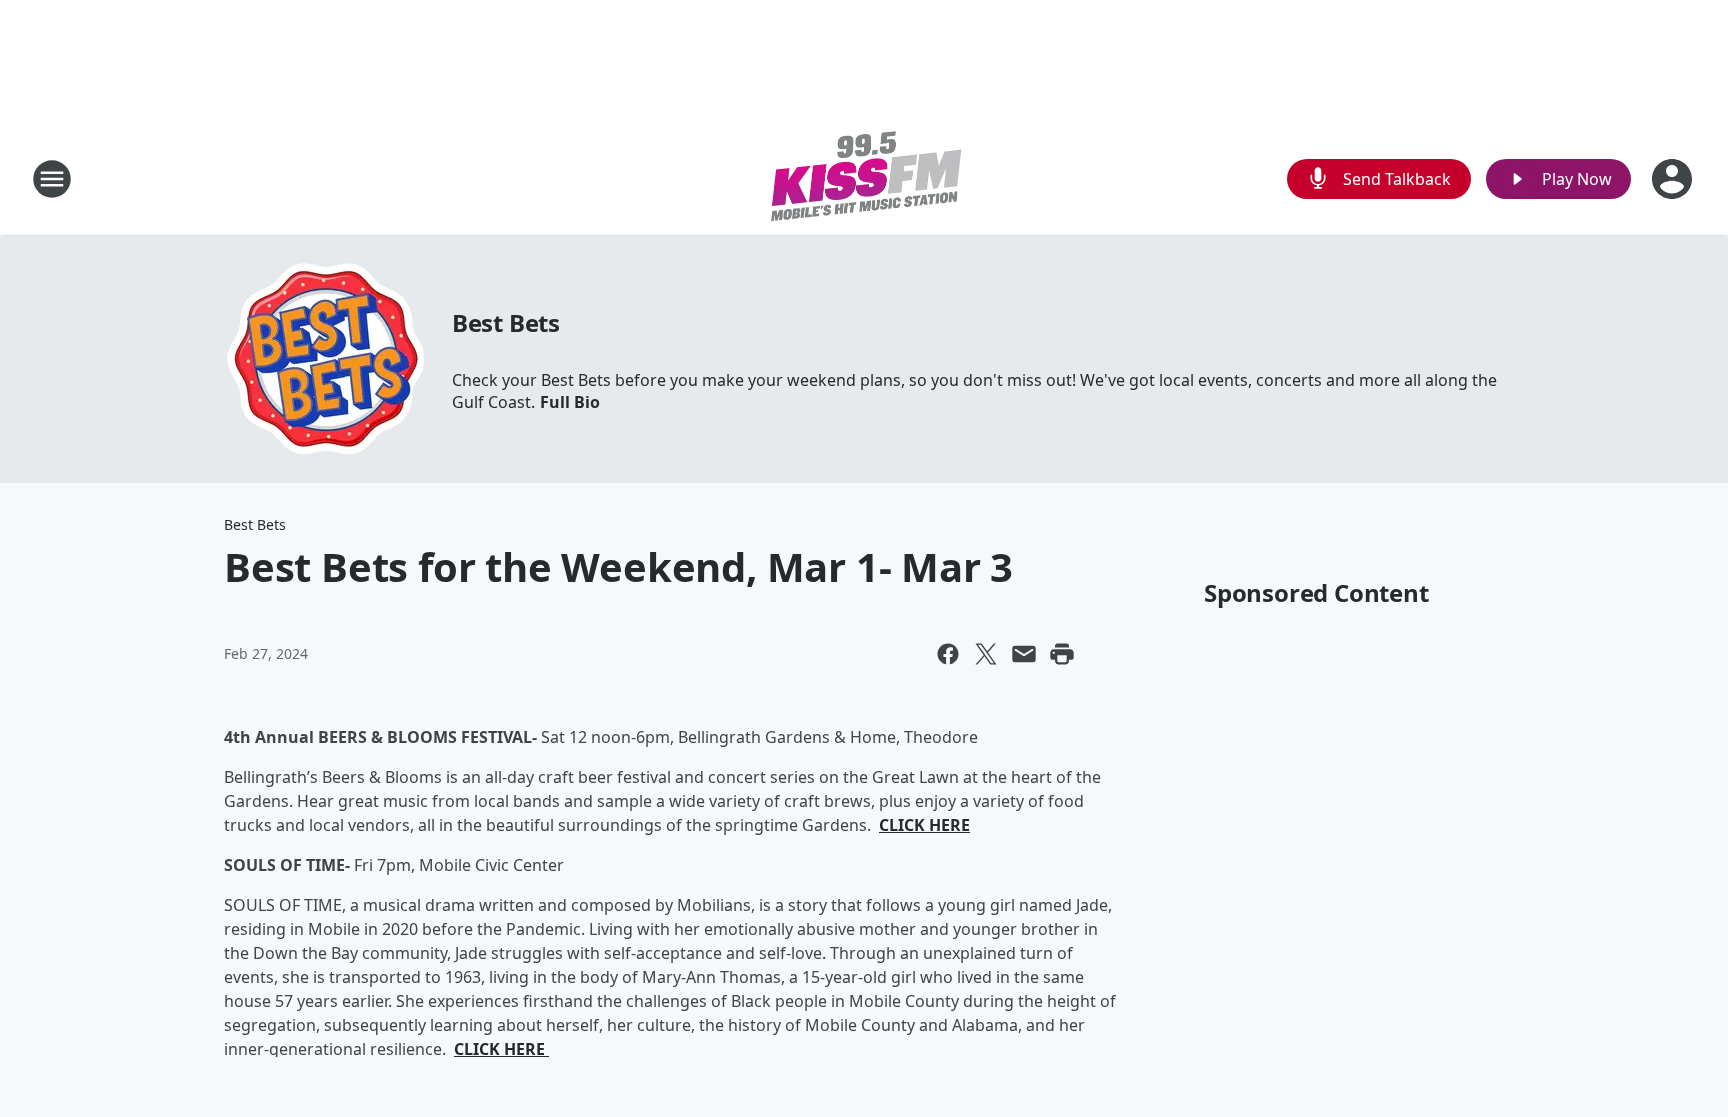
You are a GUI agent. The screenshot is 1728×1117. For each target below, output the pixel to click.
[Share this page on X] (986, 654)
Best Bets (506, 322)
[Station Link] (864, 178)
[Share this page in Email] (1024, 654)
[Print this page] (1062, 654)
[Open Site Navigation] (52, 179)
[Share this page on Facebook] (948, 654)
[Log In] (1674, 179)
